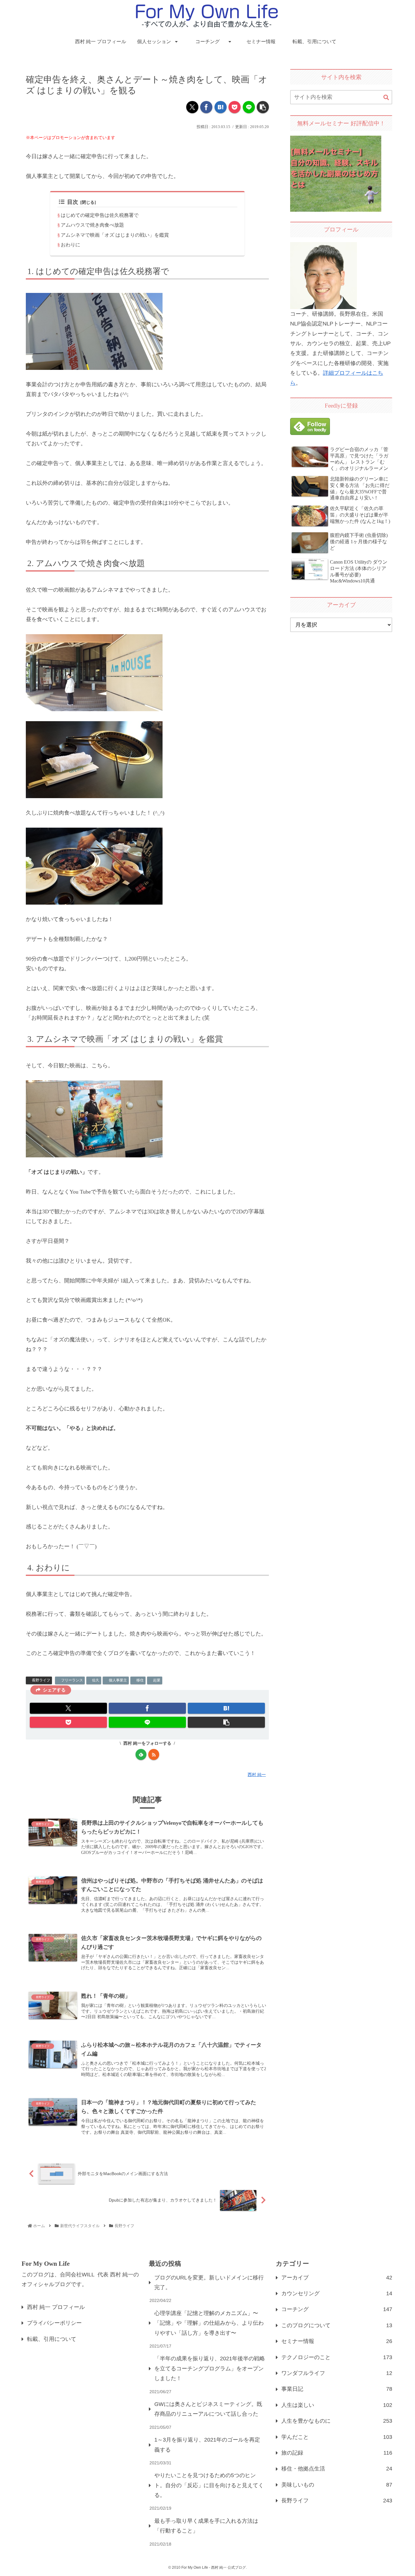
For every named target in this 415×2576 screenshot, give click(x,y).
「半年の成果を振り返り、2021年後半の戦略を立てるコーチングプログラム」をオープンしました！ (210, 2368)
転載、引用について (52, 2339)
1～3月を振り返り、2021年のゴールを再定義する (207, 2445)
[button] (263, 107)
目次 (73, 202)
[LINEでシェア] (249, 107)
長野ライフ (41, 1680)
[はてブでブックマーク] (221, 107)
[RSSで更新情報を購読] (154, 1754)
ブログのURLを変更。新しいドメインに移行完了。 (209, 2282)
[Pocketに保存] (235, 107)
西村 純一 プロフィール (56, 2307)
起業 (157, 1680)
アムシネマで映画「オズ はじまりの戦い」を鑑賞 (115, 235)
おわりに (70, 245)
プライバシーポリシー (54, 2323)
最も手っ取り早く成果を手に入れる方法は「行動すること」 (206, 2526)
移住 (140, 1680)
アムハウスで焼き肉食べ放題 (92, 225)
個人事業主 (118, 1680)
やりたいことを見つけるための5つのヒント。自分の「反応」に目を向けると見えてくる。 (209, 2485)
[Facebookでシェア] (206, 107)
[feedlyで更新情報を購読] (141, 1754)
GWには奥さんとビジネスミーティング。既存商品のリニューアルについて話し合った (208, 2409)
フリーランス (72, 1680)
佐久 (96, 1680)
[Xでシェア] (192, 107)
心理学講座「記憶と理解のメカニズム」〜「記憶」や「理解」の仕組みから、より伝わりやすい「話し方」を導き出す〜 (209, 2323)
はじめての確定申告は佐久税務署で (100, 215)
